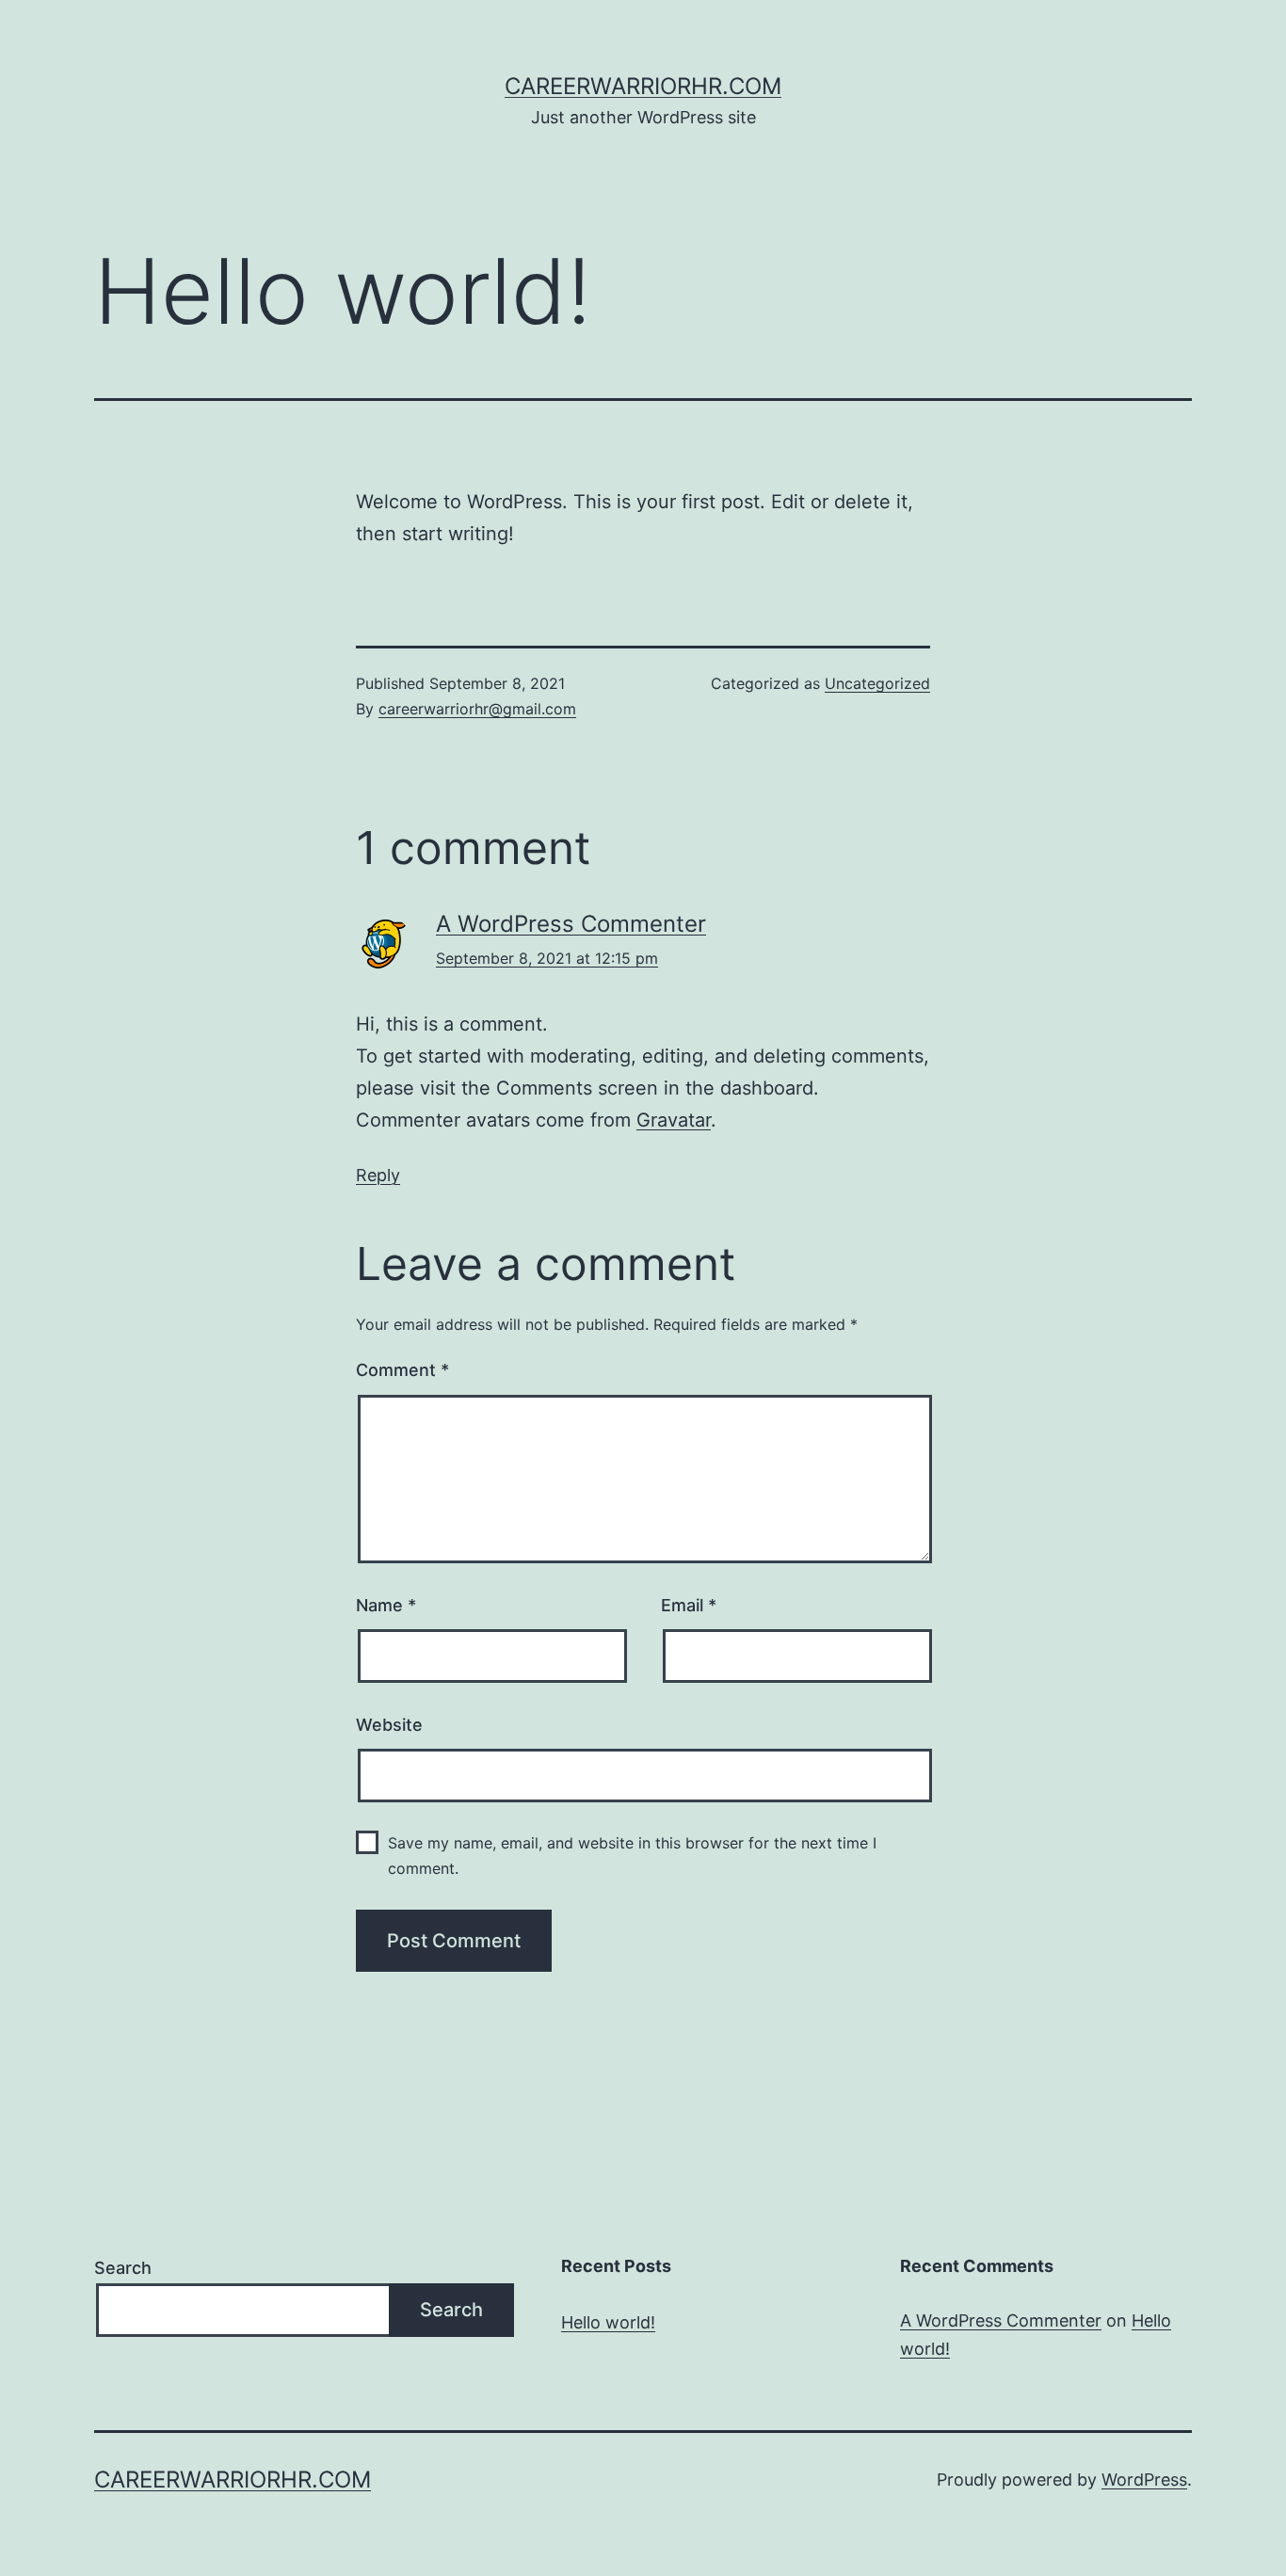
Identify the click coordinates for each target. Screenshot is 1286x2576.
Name (386, 1605)
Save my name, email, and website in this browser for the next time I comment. (632, 1856)
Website (389, 1725)
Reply (378, 1175)
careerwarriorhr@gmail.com (477, 709)
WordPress (1144, 2480)
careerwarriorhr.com (643, 86)
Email (689, 1605)
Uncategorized (877, 683)
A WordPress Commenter (571, 924)
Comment (402, 1370)
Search (123, 2268)
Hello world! (608, 2322)
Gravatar (674, 1120)
